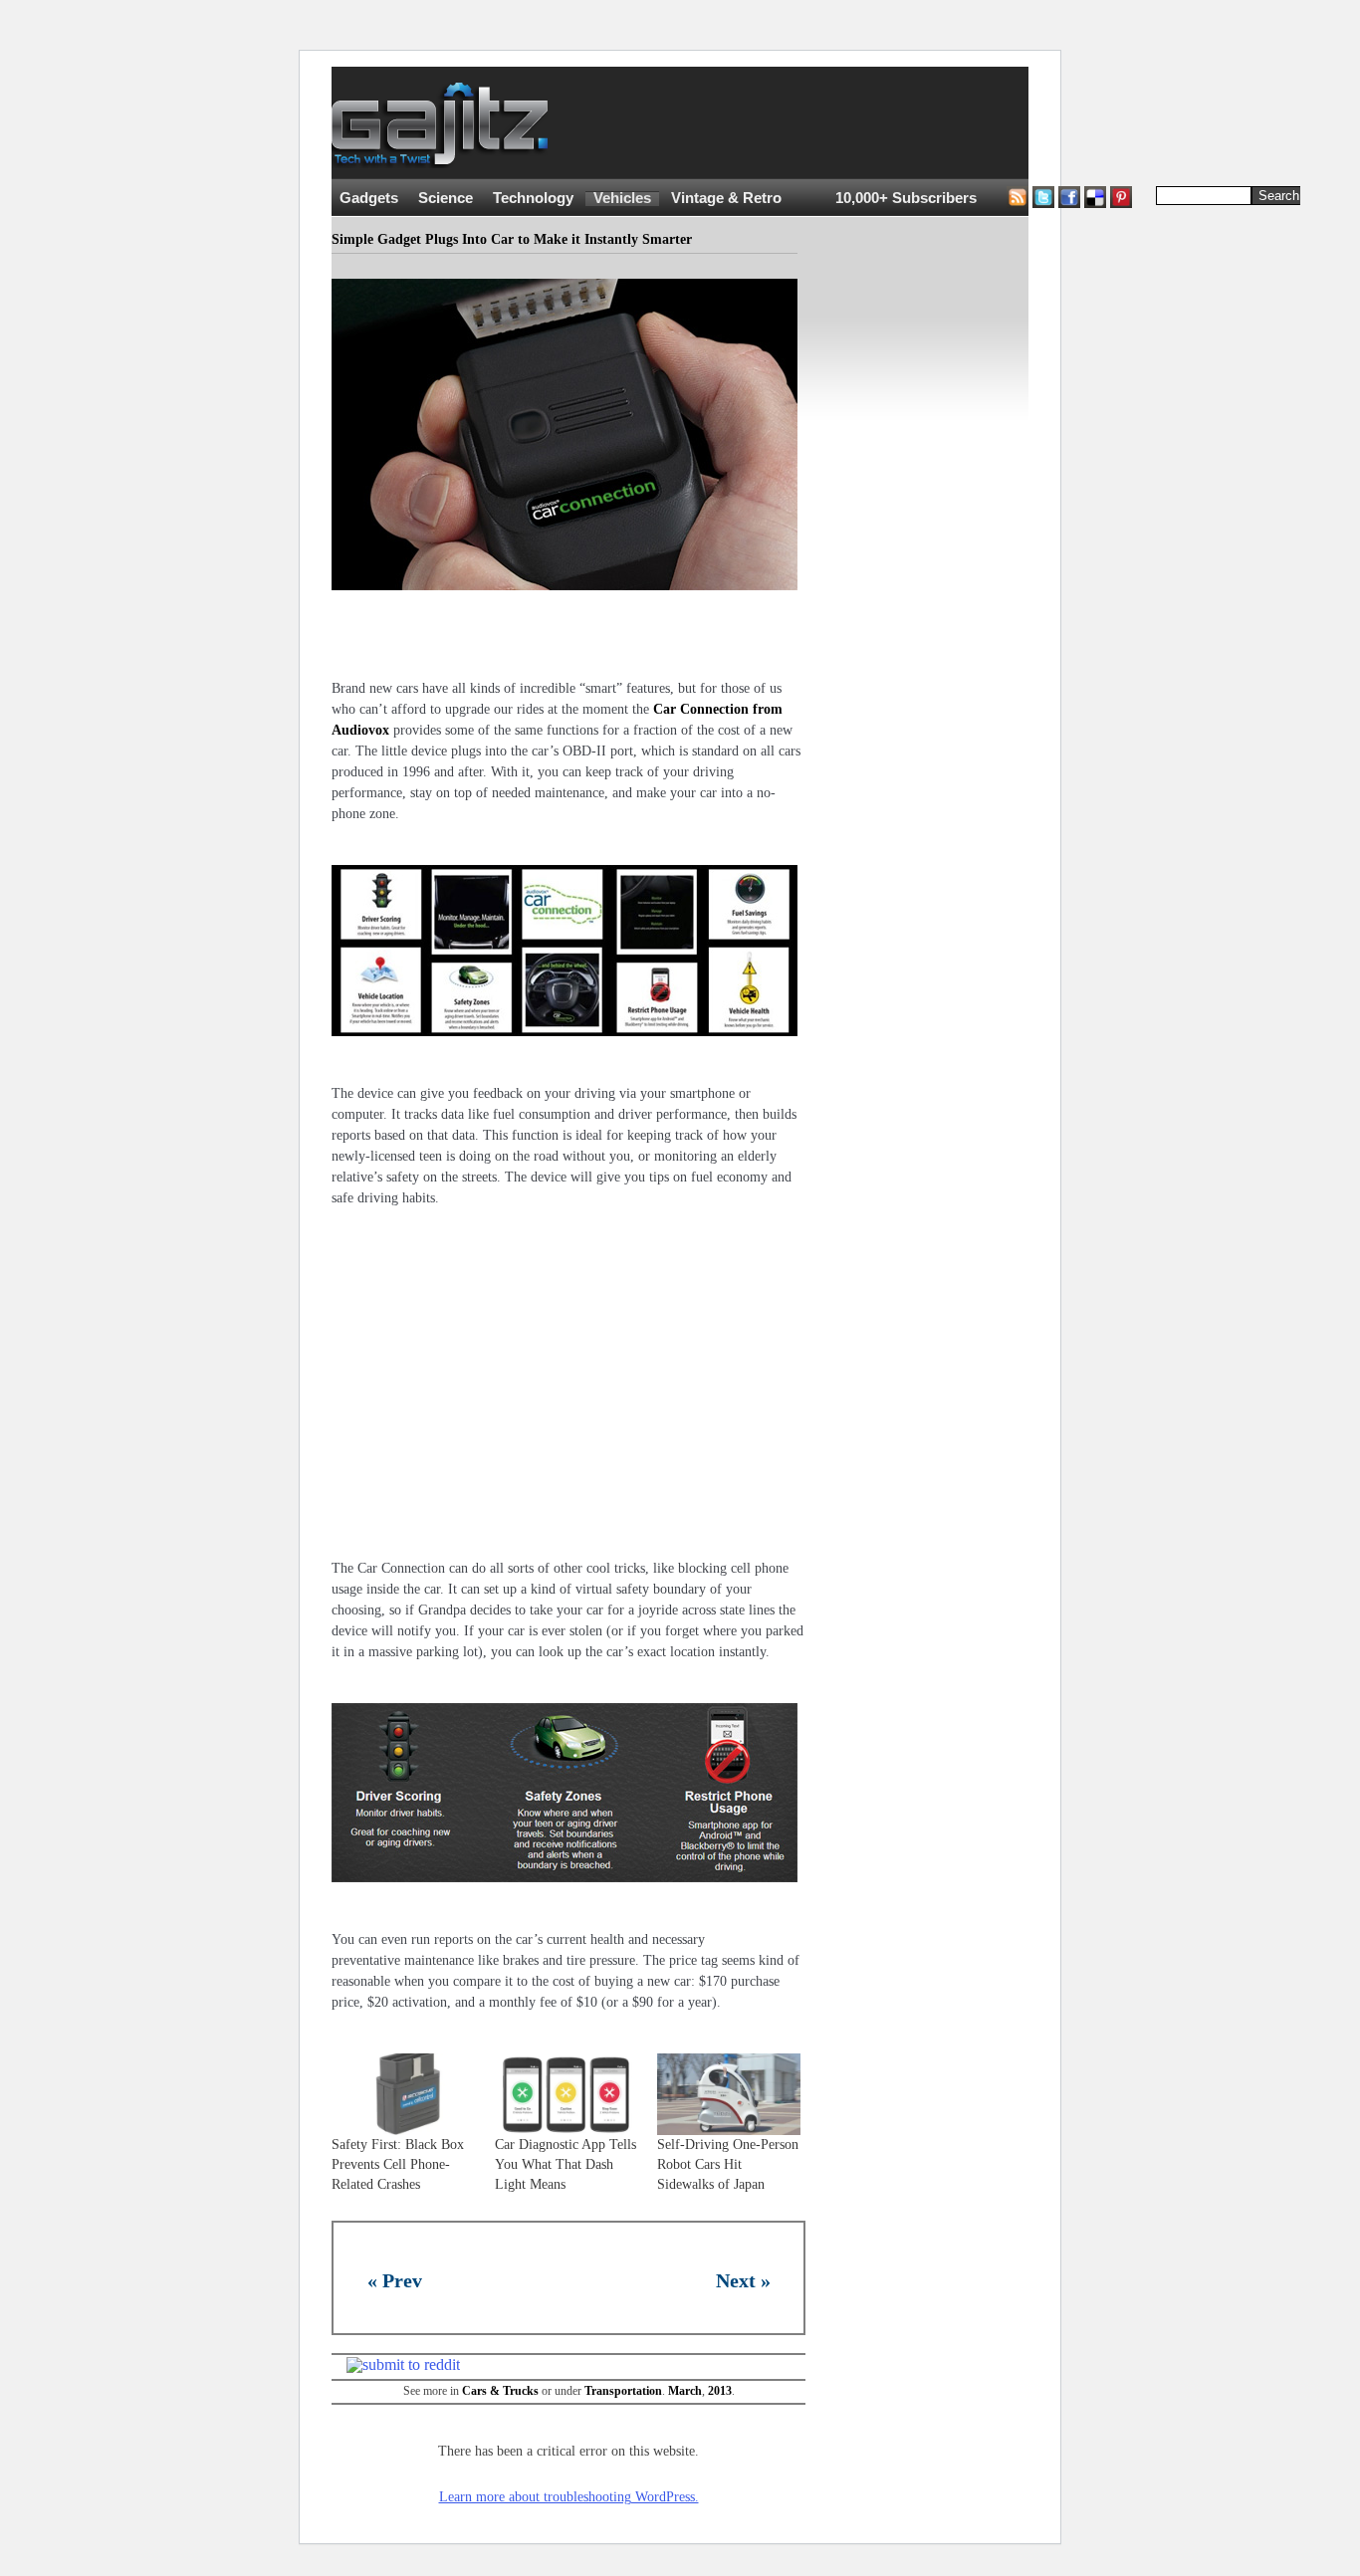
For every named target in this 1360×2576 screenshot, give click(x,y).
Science (446, 198)
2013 (720, 2391)
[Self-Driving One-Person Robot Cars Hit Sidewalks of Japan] (729, 2094)
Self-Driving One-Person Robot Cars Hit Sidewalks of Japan (728, 2164)
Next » (743, 2280)
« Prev (395, 2280)
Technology (533, 198)
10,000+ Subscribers (906, 198)
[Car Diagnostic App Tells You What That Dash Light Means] (567, 2094)
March (685, 2391)
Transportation (623, 2391)
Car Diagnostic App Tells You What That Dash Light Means (566, 2164)
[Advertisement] (939, 123)
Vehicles (622, 198)
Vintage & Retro (726, 198)
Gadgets (369, 198)
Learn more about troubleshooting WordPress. (569, 2497)
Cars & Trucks (500, 2391)
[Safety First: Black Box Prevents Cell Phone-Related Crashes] (403, 2094)
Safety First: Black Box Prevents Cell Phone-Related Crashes (398, 2164)
